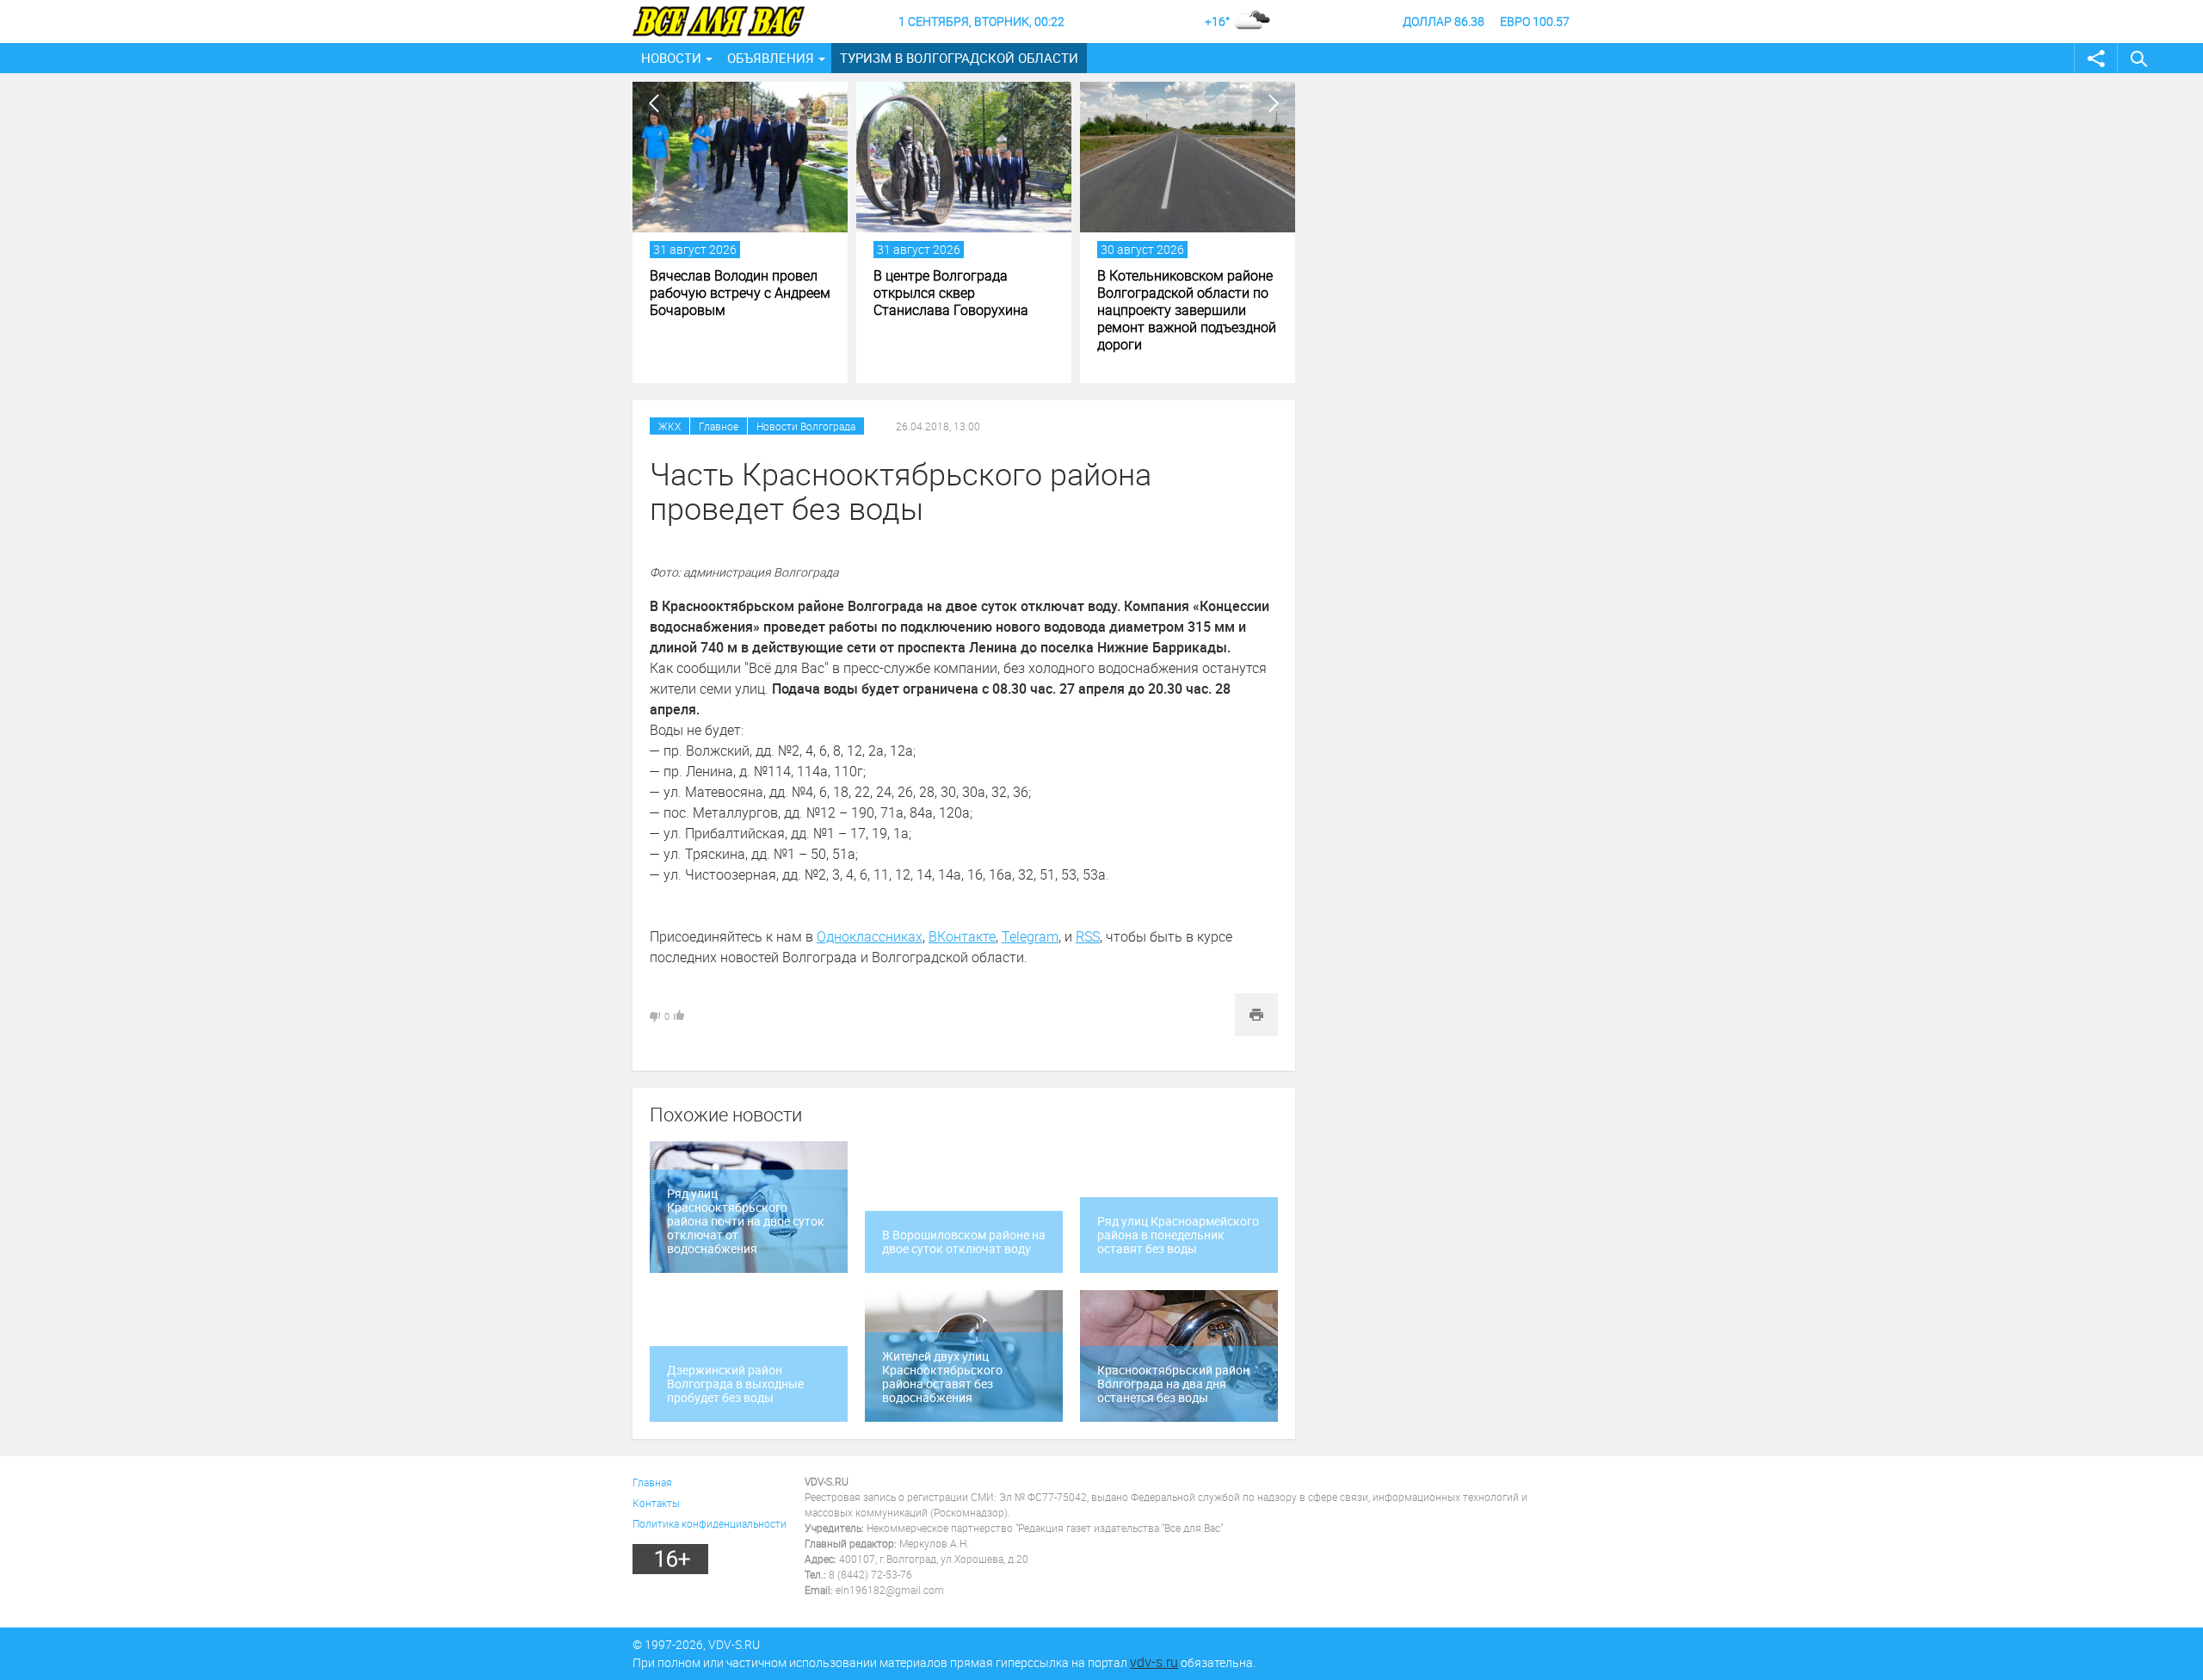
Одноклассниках (870, 936)
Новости (671, 58)
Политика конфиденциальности (710, 1523)
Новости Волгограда (806, 426)
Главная (652, 1482)
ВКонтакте (962, 936)
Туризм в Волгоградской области (959, 58)
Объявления (771, 58)
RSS (1088, 936)
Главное (719, 426)
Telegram (1030, 936)
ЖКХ (670, 426)
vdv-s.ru (1154, 1662)
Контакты (656, 1503)
